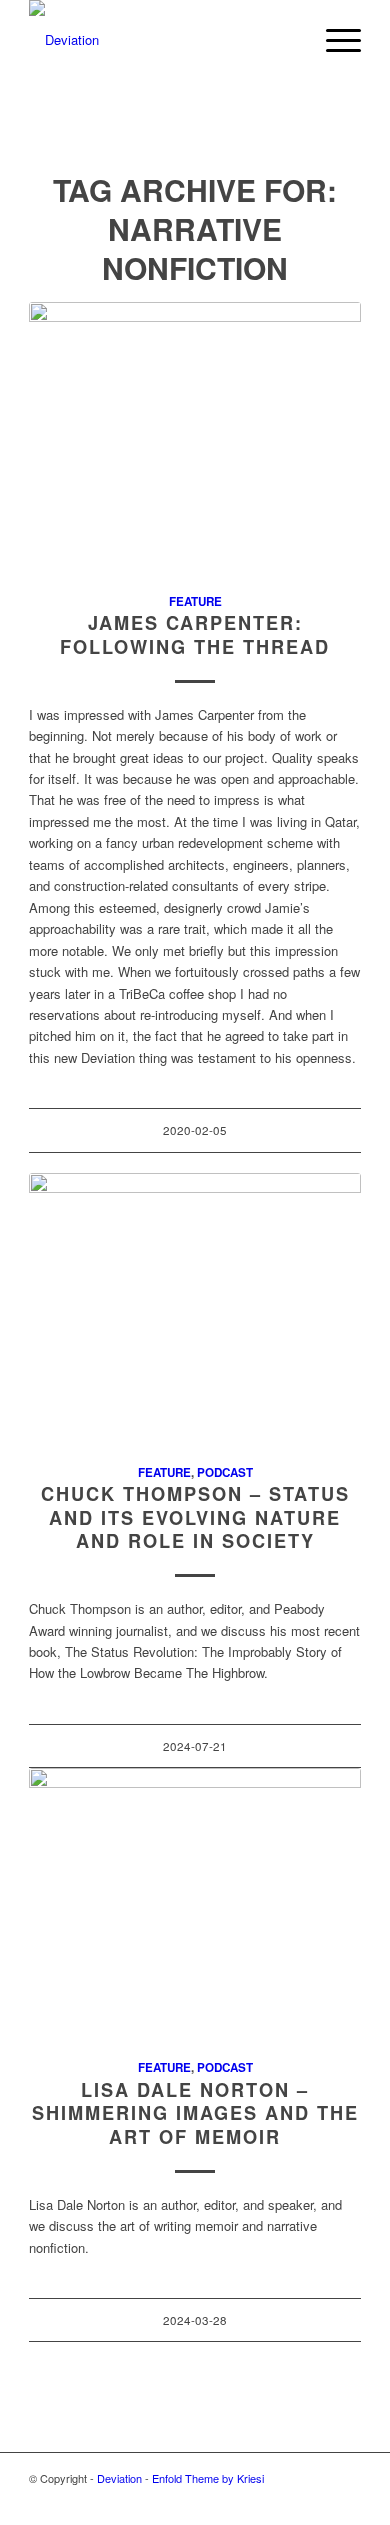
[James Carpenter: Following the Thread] (195, 436)
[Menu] (333, 40)
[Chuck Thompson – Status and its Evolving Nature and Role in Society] (195, 1307)
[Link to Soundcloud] (196, 2500)
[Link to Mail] (346, 2500)
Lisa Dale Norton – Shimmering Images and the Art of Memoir (195, 2113)
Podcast (225, 1472)
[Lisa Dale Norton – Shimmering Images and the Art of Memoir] (195, 1902)
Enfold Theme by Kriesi (208, 2478)
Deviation (119, 2478)
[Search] (286, 40)
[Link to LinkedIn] (316, 2500)
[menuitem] (286, 40)
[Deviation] (161, 40)
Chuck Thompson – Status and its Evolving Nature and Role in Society (195, 1517)
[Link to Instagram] (256, 2500)
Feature (195, 601)
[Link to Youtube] (286, 2500)
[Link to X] (226, 2500)
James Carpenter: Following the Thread (195, 635)
